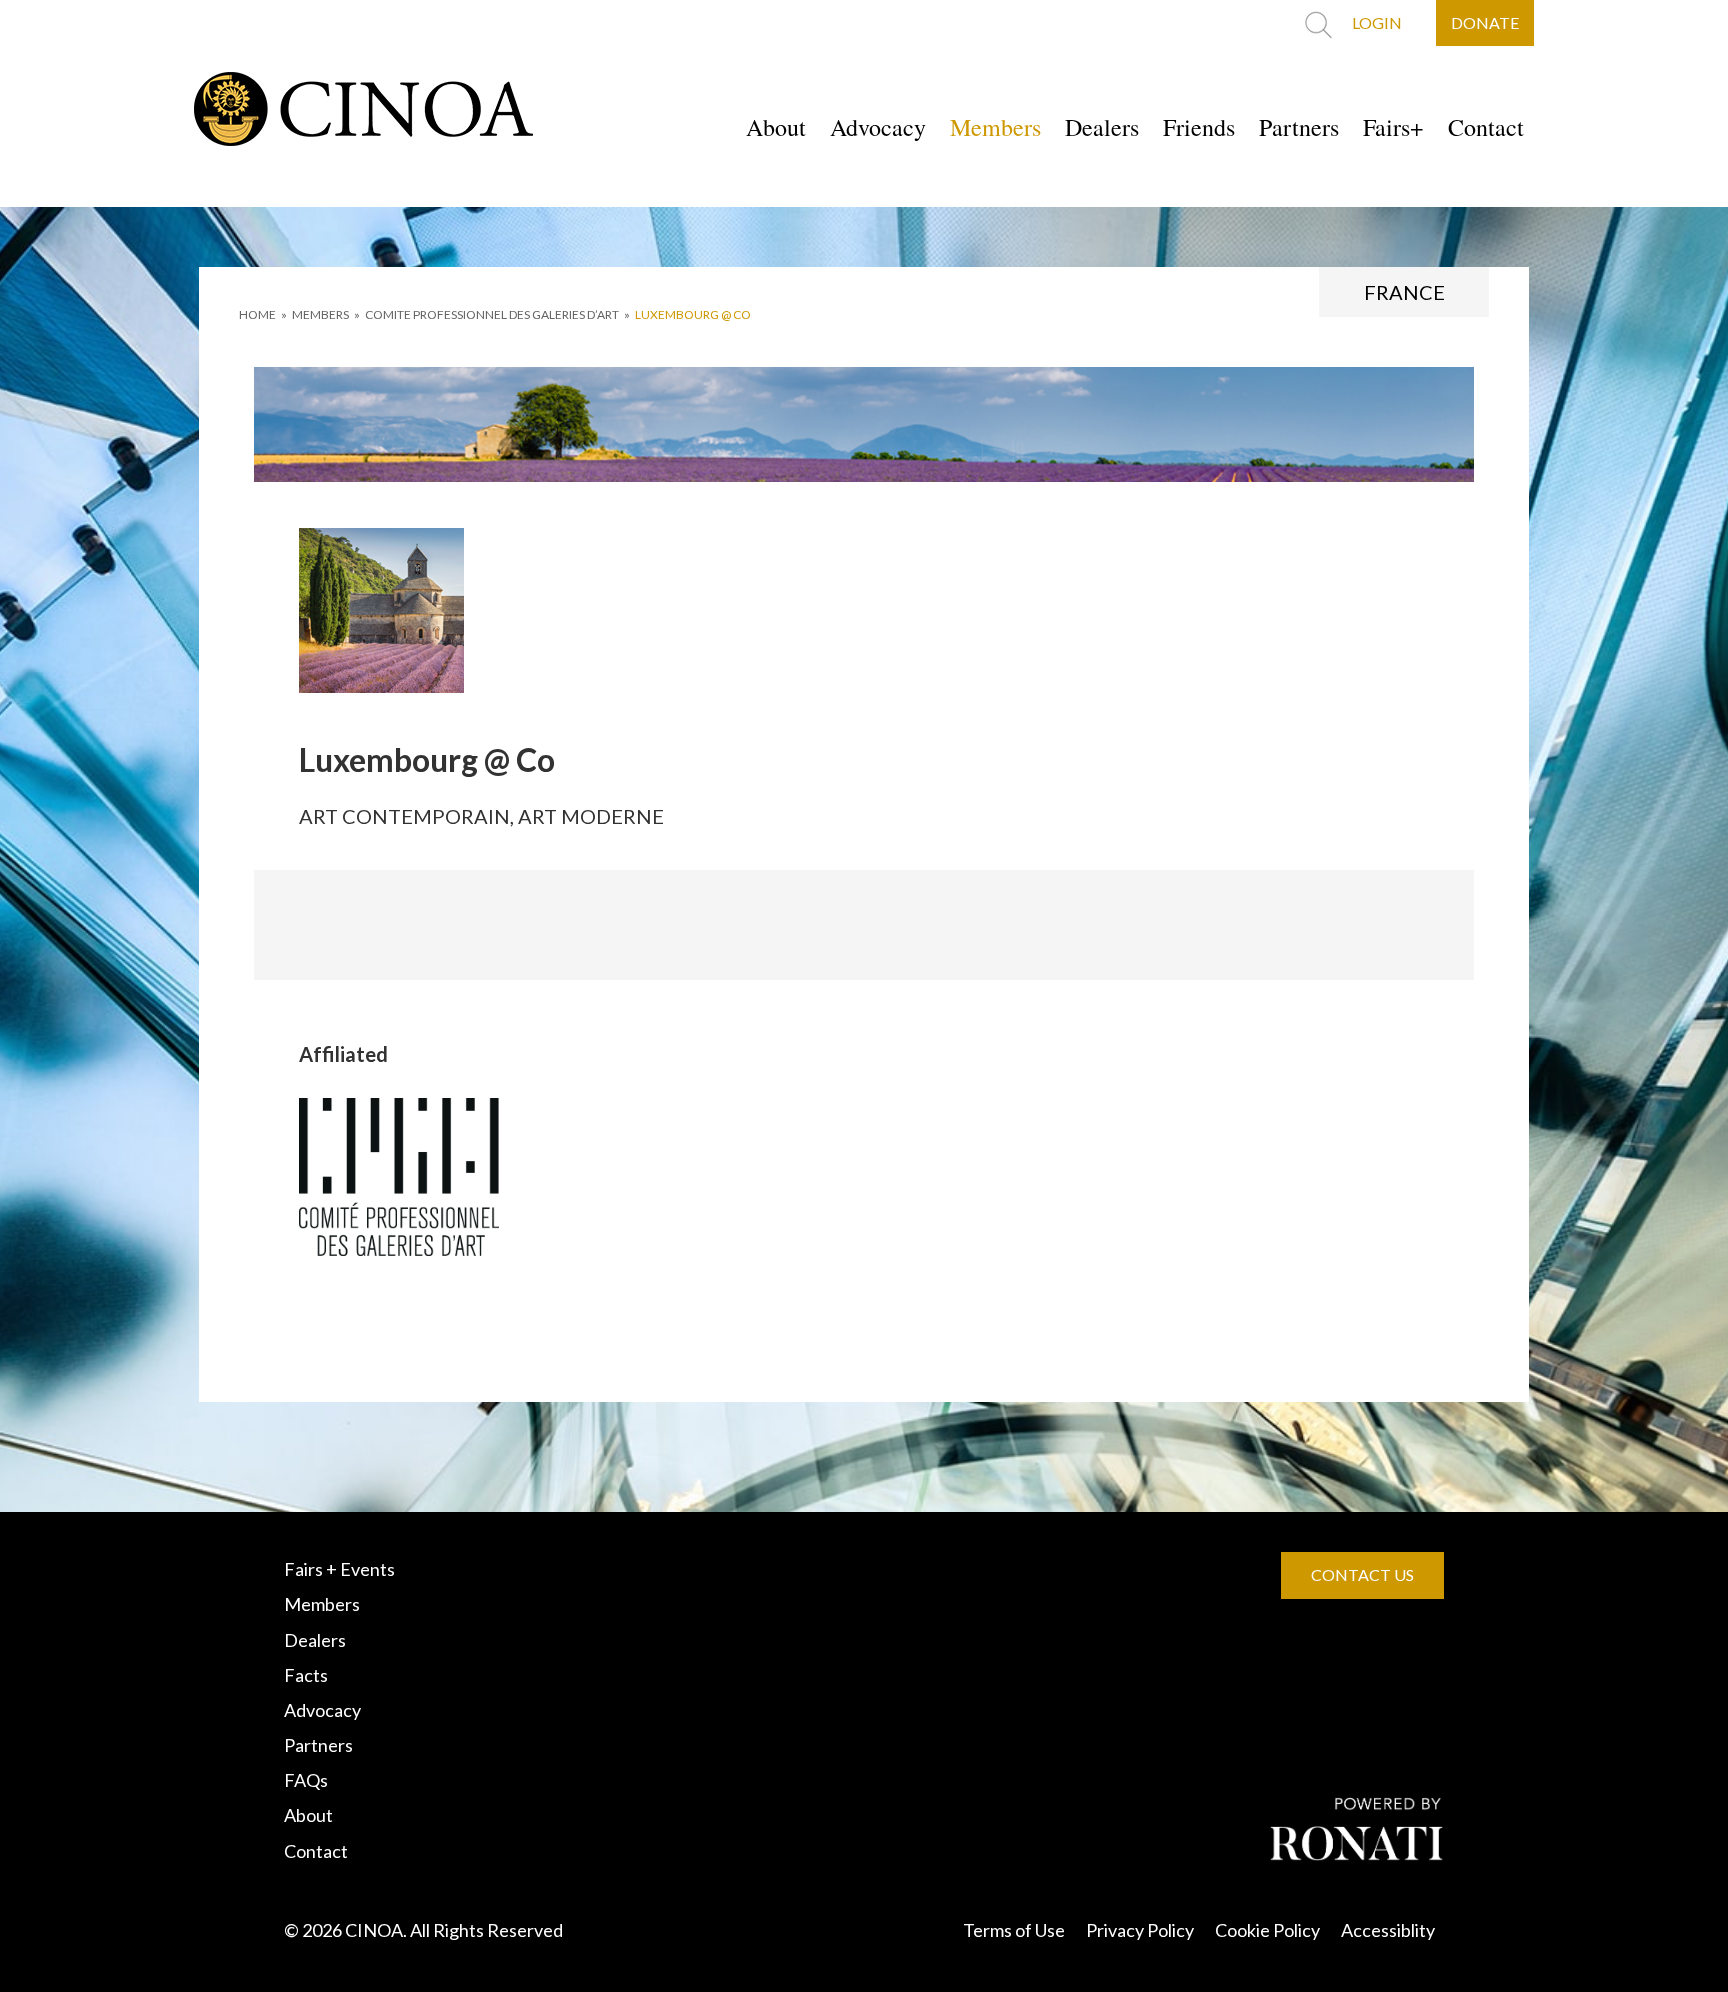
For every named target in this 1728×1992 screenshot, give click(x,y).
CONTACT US (1362, 1574)
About (776, 127)
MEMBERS (320, 314)
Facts (306, 1675)
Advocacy (878, 127)
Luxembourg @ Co (693, 314)
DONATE (1485, 22)
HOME (257, 314)
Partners (1299, 127)
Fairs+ (1393, 127)
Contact (1486, 127)
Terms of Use (1014, 1930)
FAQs (306, 1780)
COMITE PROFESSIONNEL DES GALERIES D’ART (492, 314)
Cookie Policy (1267, 1930)
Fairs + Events (339, 1569)
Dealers (1102, 127)
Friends (1199, 127)
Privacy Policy (1140, 1930)
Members (995, 127)
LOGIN (1377, 22)
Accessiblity (1388, 1930)
